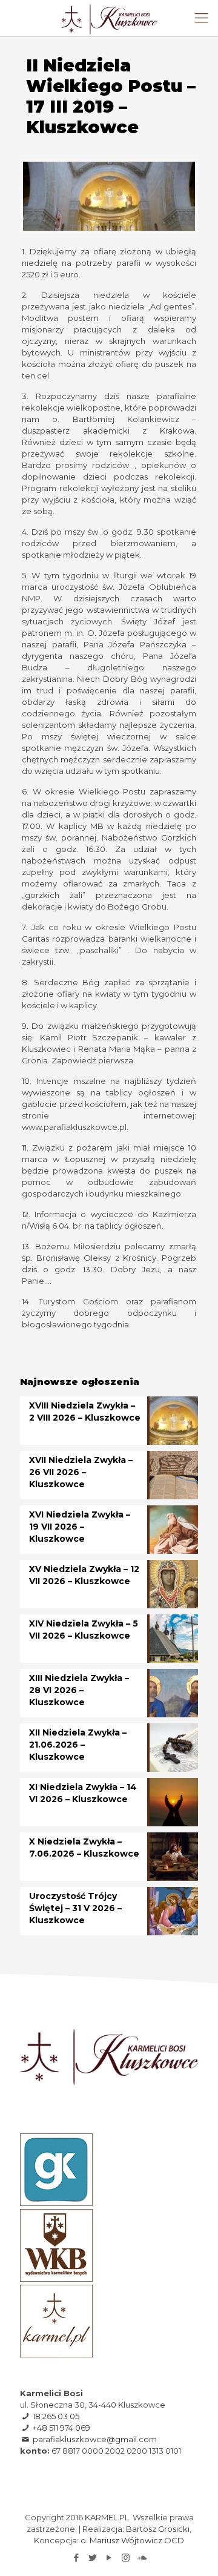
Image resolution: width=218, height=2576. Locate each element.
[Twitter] (93, 2558)
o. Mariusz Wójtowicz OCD (132, 2540)
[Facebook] (77, 2558)
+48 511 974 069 (61, 2428)
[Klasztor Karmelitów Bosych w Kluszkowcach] (109, 18)
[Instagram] (126, 2558)
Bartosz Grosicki (158, 2529)
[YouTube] (109, 2558)
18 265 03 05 (56, 2416)
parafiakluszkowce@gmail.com (95, 2439)
